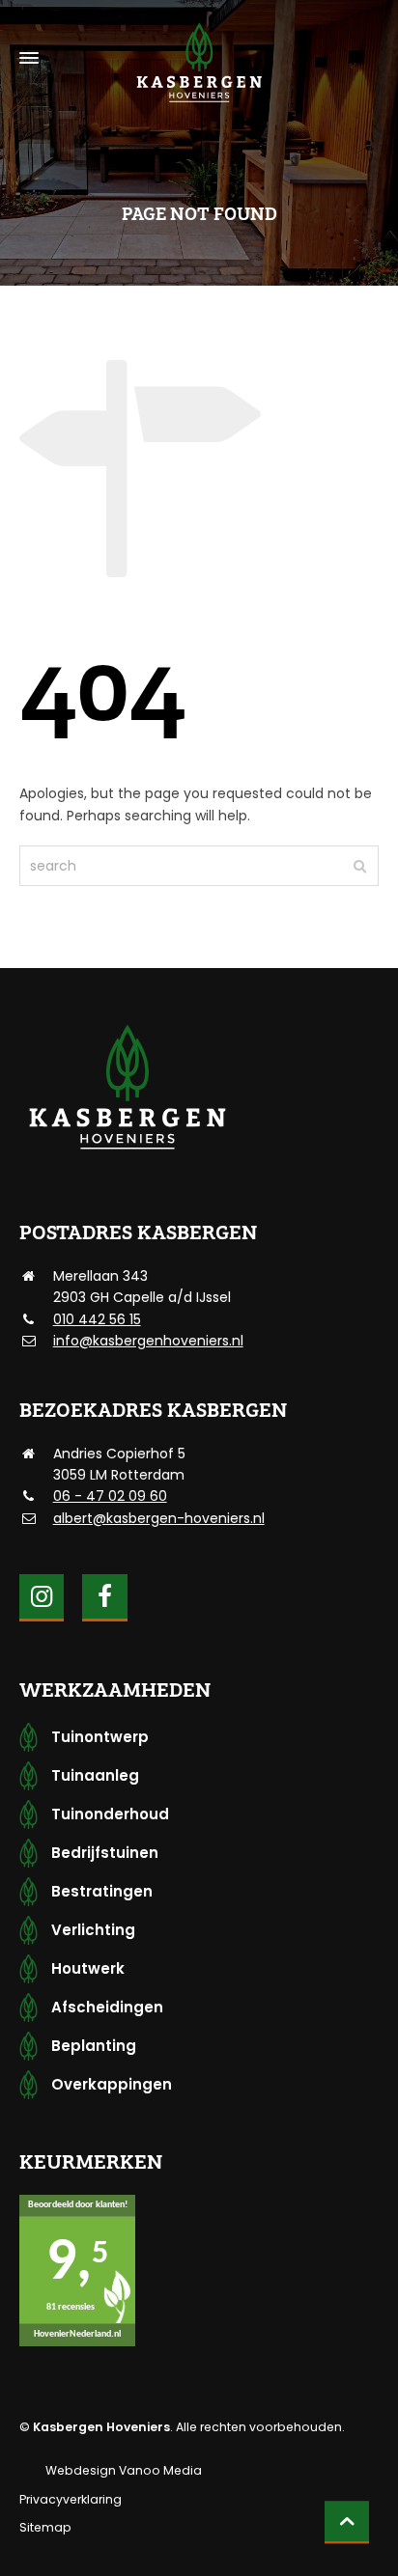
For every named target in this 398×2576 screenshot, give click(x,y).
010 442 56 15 (97, 1319)
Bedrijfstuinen (105, 1853)
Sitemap (45, 2527)
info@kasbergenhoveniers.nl (148, 1341)
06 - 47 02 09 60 (110, 1496)
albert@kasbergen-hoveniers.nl (159, 1518)
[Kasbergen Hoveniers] (199, 58)
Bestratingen (102, 1891)
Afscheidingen (107, 2007)
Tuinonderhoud (110, 1814)
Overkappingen (112, 2084)
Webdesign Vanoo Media (124, 2470)
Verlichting (93, 1930)
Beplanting (94, 2046)
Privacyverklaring (71, 2499)
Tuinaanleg (95, 1775)
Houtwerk (88, 1968)
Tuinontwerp (100, 1737)
